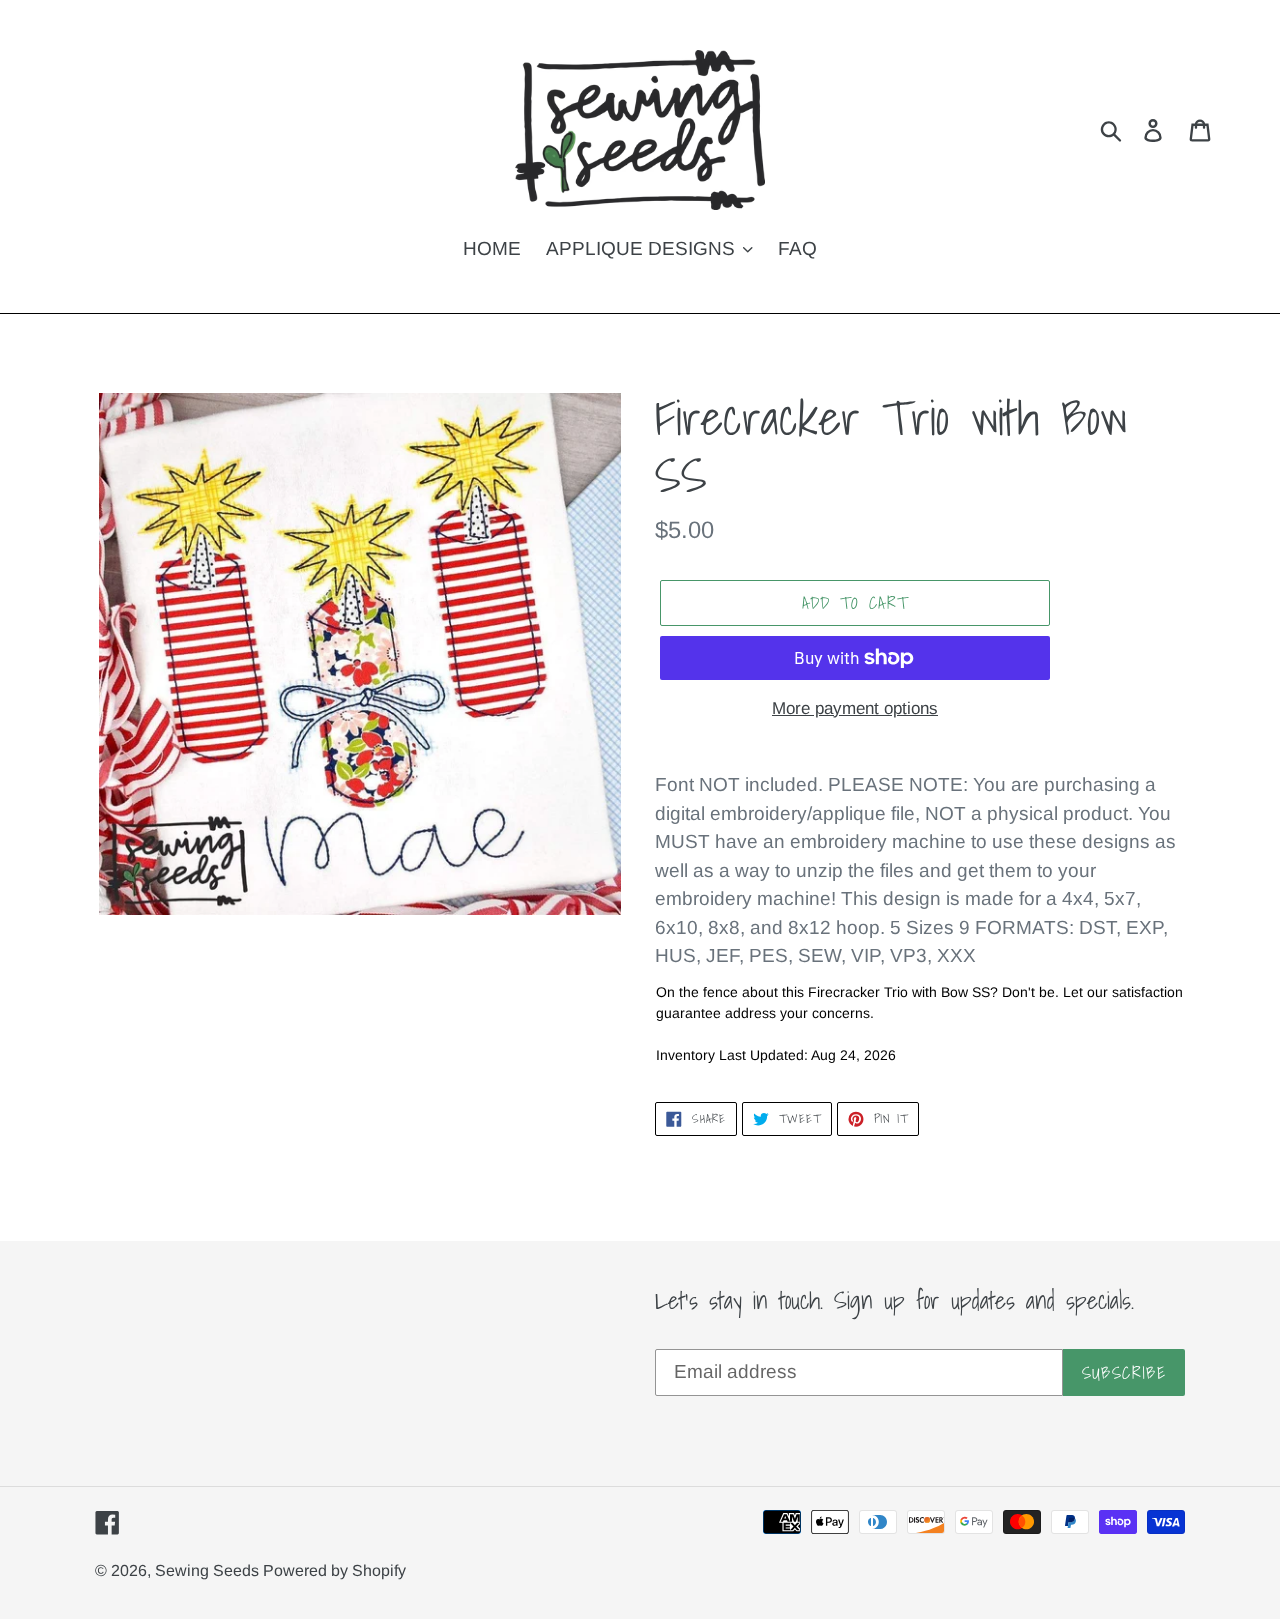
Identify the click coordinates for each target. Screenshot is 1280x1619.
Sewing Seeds (209, 1570)
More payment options (855, 708)
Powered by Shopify (334, 1570)
